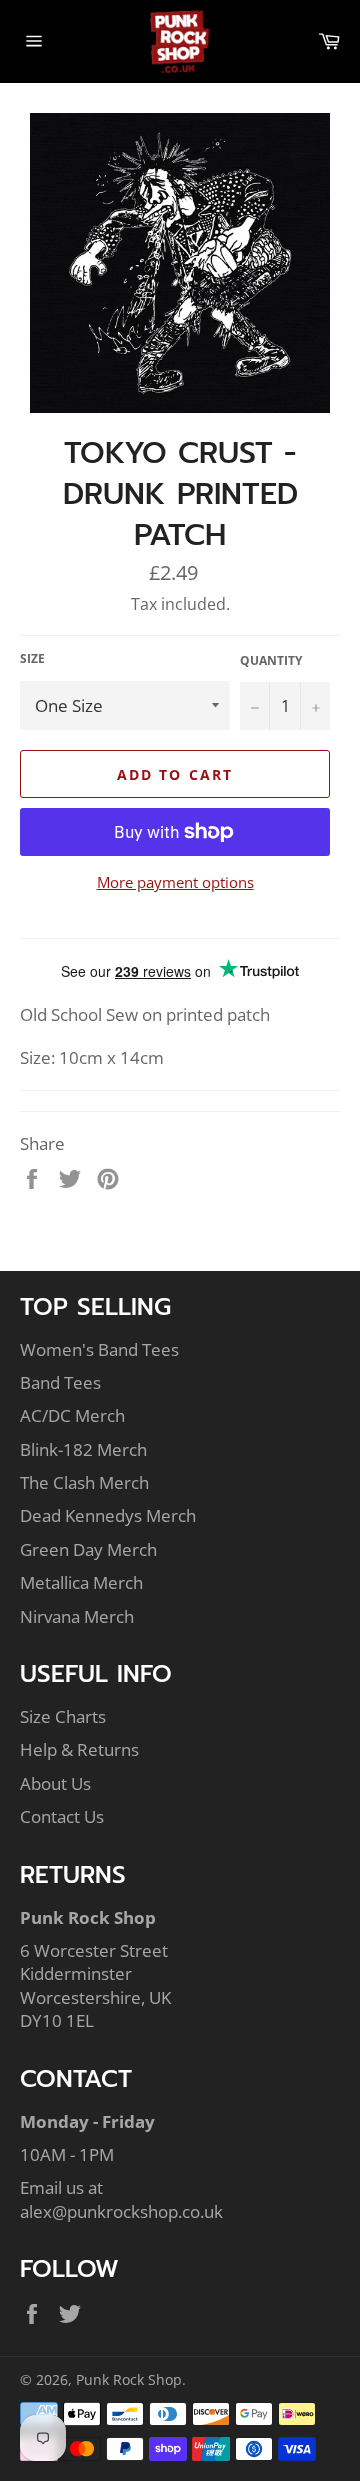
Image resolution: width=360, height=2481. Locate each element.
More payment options (175, 882)
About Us (55, 1783)
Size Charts (63, 1716)
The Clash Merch (84, 1482)
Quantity (271, 661)
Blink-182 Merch (83, 1449)
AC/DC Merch (72, 1415)
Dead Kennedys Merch (108, 1515)
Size (32, 659)
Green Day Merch (88, 1549)
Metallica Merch (81, 1582)
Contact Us (62, 1816)
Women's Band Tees (99, 1349)
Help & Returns (79, 1749)
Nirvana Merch (77, 1616)
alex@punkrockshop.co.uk (121, 2211)
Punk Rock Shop (129, 2379)
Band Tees (60, 1382)
